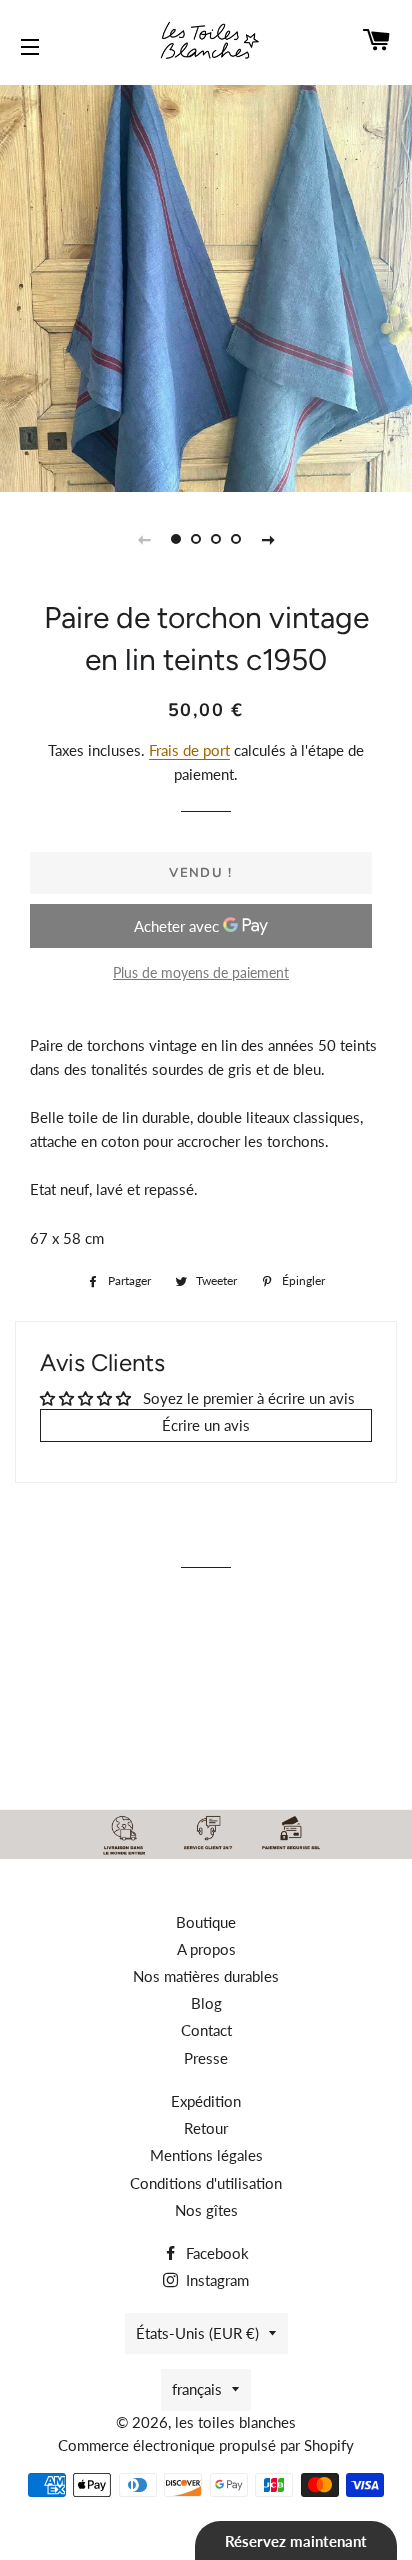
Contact (206, 2030)
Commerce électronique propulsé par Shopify (206, 2445)
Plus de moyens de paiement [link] (201, 972)
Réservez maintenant (296, 2541)
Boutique (206, 1922)
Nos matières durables (206, 1976)
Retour (206, 2128)
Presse (206, 2058)
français (197, 2389)
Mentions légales (206, 2155)
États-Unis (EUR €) (197, 2333)
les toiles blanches (235, 2422)
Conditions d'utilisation (206, 2183)
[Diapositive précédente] (144, 539)
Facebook (215, 2253)
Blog (206, 2003)
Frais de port (189, 750)
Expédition (206, 2101)
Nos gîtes (206, 2210)
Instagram (215, 2280)
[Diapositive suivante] (268, 539)
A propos (206, 1949)
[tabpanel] (206, 286)
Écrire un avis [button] (206, 1425)
